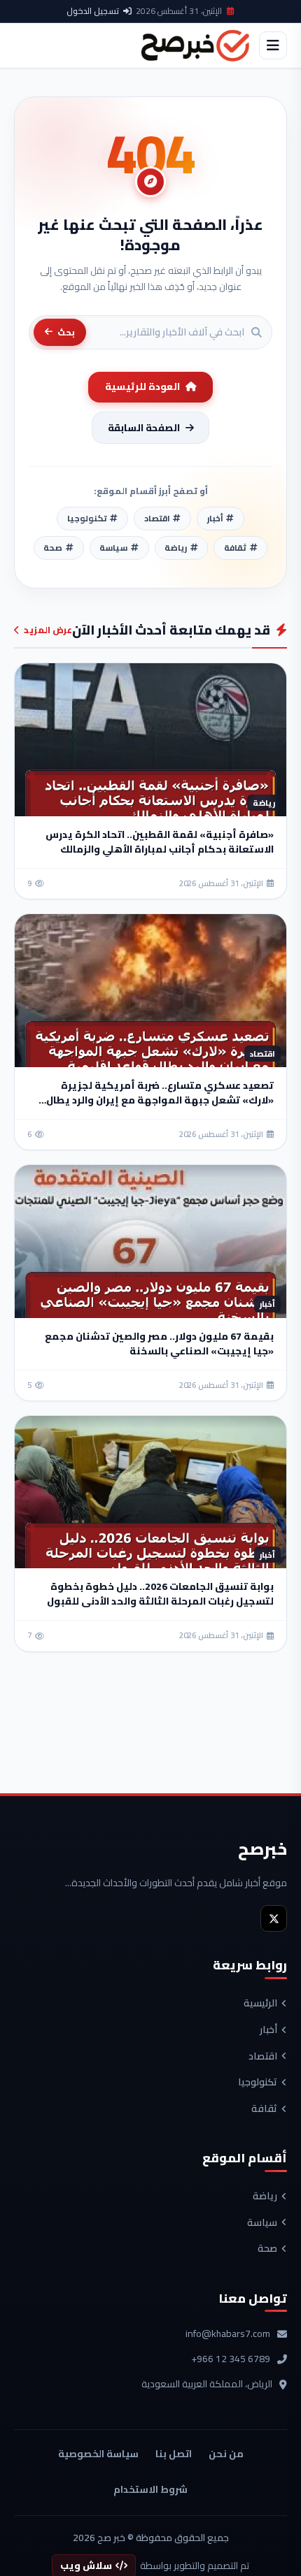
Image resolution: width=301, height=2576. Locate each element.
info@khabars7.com (228, 2334)
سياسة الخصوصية (98, 2454)
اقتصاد (263, 2057)
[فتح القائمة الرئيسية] (273, 45)
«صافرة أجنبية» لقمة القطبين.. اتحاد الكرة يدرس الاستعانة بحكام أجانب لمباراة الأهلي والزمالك (160, 842)
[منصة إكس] (274, 1918)
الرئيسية (260, 2004)
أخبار (268, 2030)
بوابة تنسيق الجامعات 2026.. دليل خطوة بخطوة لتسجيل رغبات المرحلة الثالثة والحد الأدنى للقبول (160, 1594)
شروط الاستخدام (150, 2489)
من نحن (226, 2454)
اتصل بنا (174, 2454)
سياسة (262, 2223)
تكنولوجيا (258, 2083)
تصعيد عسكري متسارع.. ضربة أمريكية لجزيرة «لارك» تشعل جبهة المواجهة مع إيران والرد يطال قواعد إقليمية (160, 1100)
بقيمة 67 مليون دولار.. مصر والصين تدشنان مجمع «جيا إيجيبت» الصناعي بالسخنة (159, 1344)
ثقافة (264, 2109)
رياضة (265, 2197)
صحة (267, 2249)
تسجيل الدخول (93, 11)
